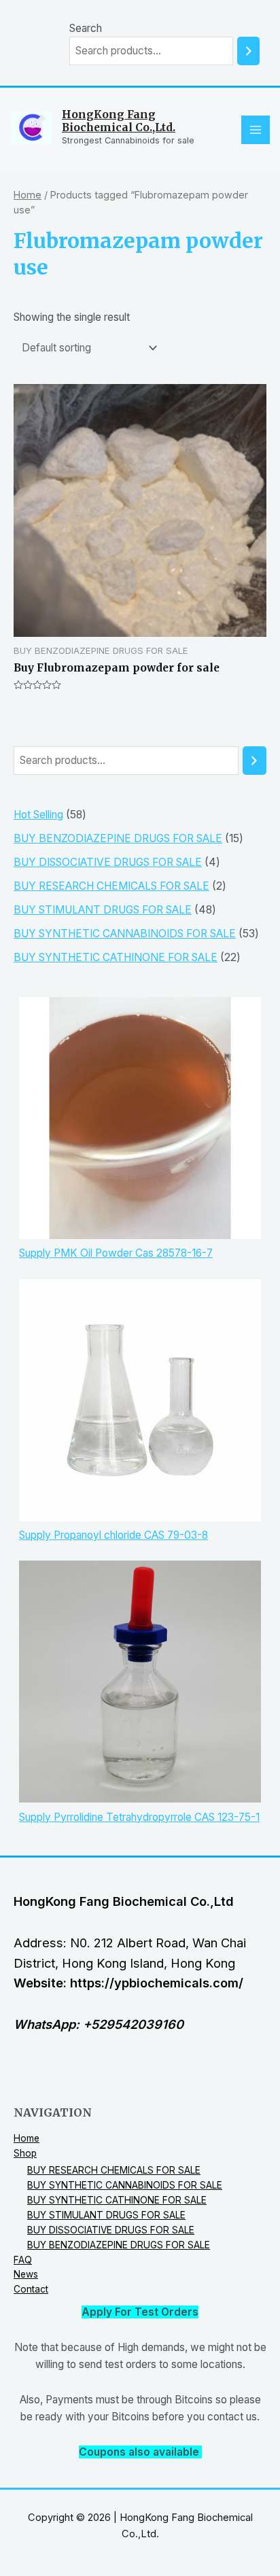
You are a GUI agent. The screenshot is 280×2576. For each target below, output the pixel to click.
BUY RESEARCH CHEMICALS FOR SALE (114, 2170)
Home (28, 195)
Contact (31, 2289)
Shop (25, 2153)
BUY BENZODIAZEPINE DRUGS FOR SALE (119, 2245)
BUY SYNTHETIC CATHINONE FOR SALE (117, 2200)
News (26, 2274)
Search (86, 28)
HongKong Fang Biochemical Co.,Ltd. (119, 121)
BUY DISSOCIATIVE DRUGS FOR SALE (111, 2230)
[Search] (248, 51)
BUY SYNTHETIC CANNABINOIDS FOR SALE (125, 2185)
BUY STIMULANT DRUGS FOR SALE (106, 2215)
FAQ (23, 2260)
